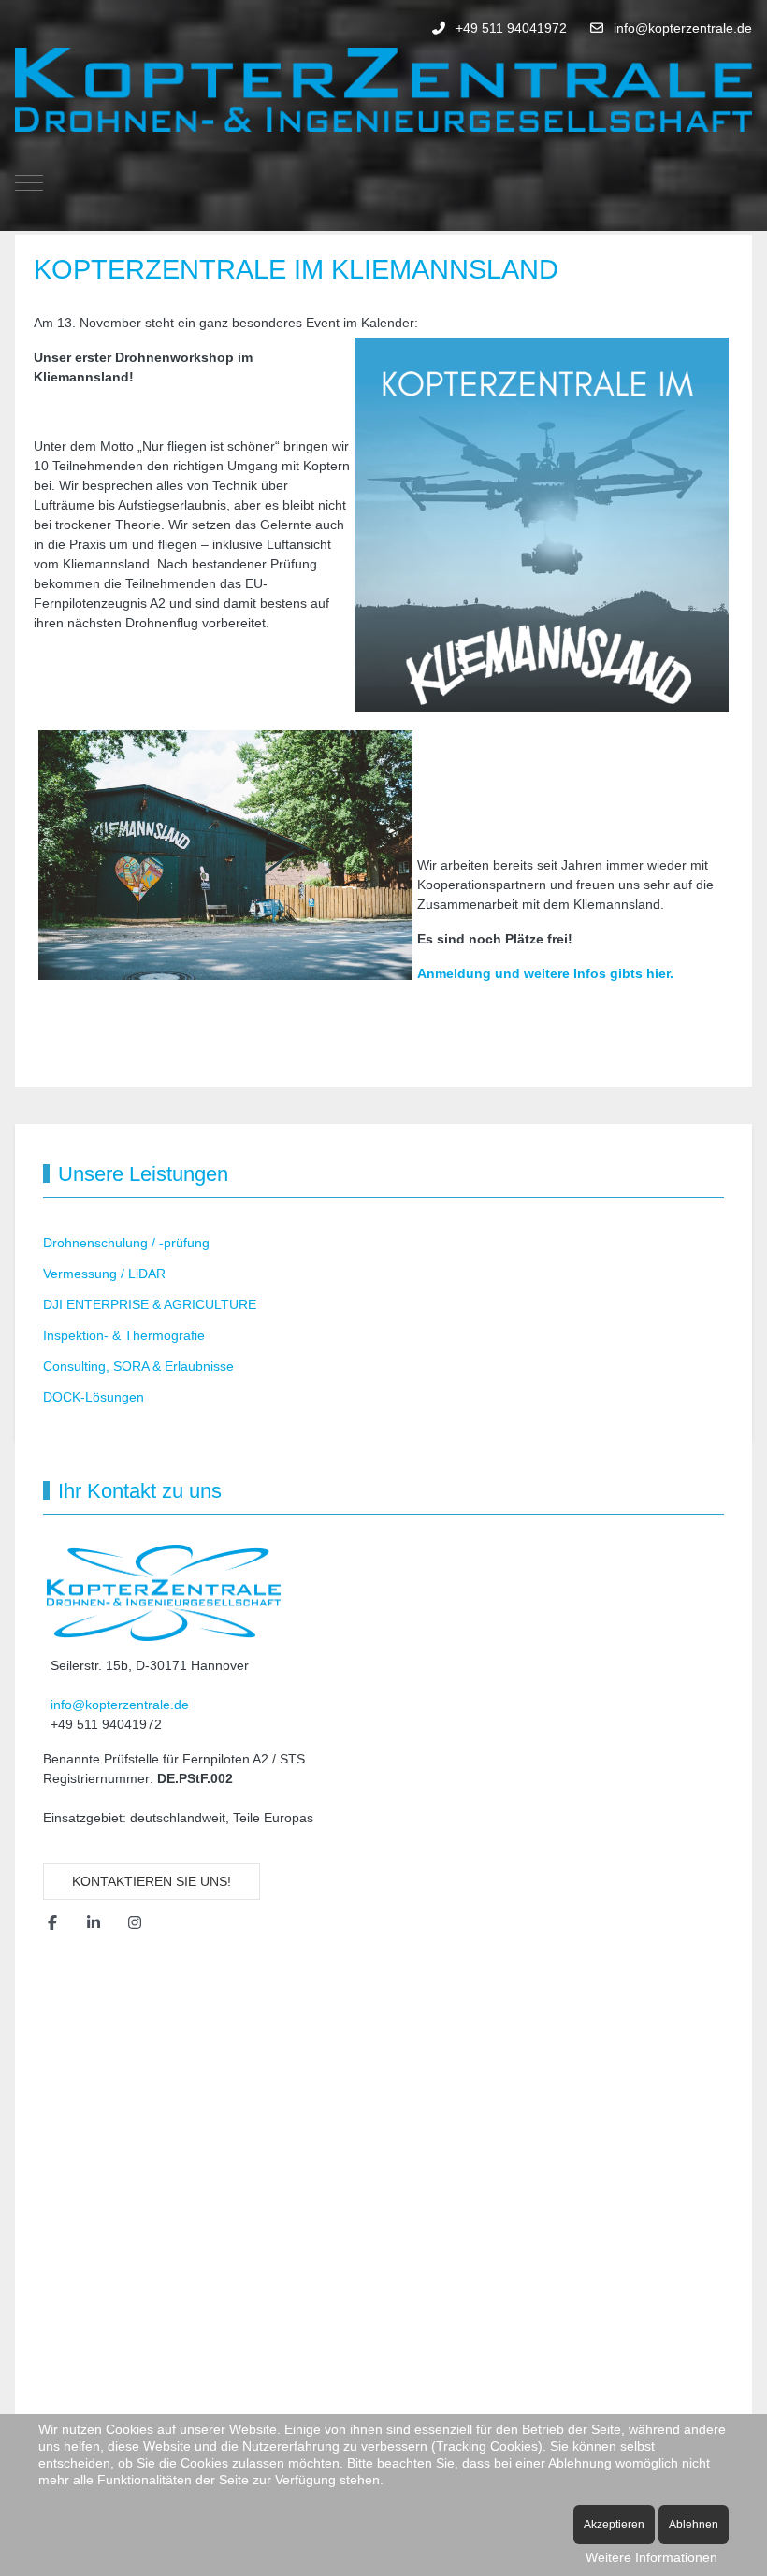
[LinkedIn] (94, 1923)
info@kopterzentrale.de (683, 28)
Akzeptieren (614, 2525)
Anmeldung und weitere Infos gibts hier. (545, 973)
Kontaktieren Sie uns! (152, 1881)
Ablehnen (694, 2525)
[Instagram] (135, 1923)
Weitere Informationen (651, 2557)
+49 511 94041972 (511, 28)
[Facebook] (52, 1923)
